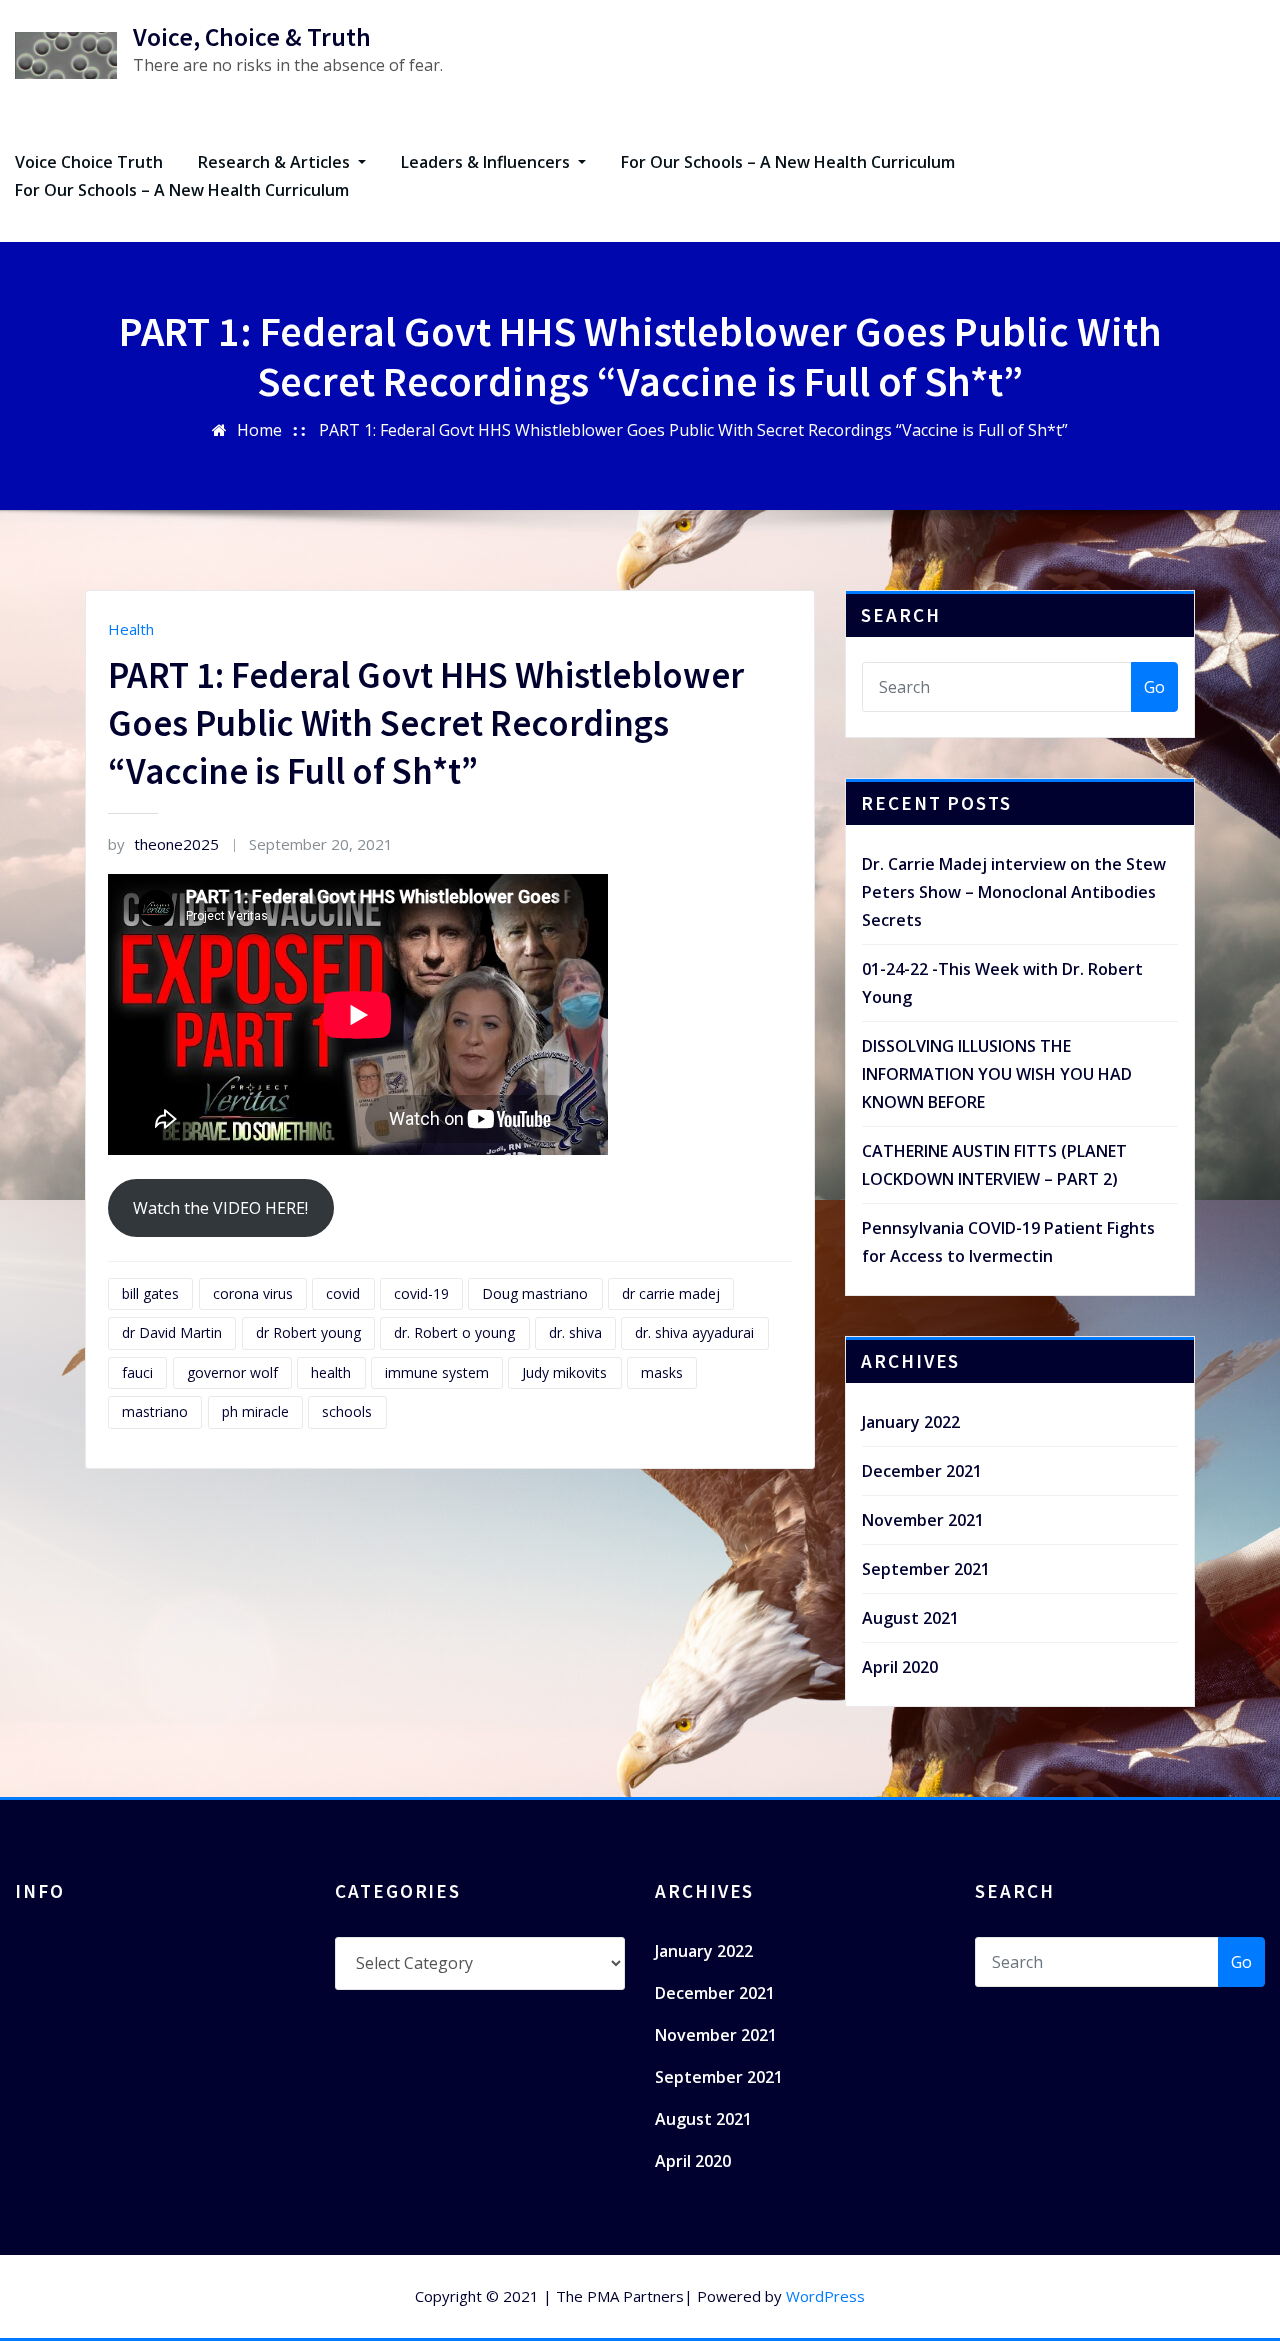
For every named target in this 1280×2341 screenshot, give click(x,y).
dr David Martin (172, 1332)
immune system (437, 1372)
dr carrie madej (671, 1293)
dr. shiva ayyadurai (694, 1332)
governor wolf (232, 1372)
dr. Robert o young (454, 1332)
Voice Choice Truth (89, 162)
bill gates (150, 1293)
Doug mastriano (535, 1293)
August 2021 (910, 1618)
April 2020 (900, 1667)
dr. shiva (575, 1332)
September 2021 (926, 1569)
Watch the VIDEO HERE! (220, 1208)
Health (131, 629)
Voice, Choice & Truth (252, 37)
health (331, 1372)
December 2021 (922, 1471)
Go (1154, 687)
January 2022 (911, 1422)
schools (347, 1411)
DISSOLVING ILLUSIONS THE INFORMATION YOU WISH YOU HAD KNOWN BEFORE (997, 1074)
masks (662, 1372)
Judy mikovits (564, 1372)
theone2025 (163, 844)
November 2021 (923, 1520)
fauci (137, 1372)
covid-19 (421, 1293)
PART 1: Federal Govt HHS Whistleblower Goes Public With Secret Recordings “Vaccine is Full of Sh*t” (693, 430)
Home (259, 430)
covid (343, 1293)
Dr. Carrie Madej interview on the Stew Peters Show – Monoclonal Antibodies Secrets (1014, 892)
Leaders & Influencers (487, 162)
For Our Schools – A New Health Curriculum (788, 162)
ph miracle (255, 1411)
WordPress (825, 2296)
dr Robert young (308, 1332)
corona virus (253, 1293)
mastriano (155, 1411)
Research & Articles (276, 162)
